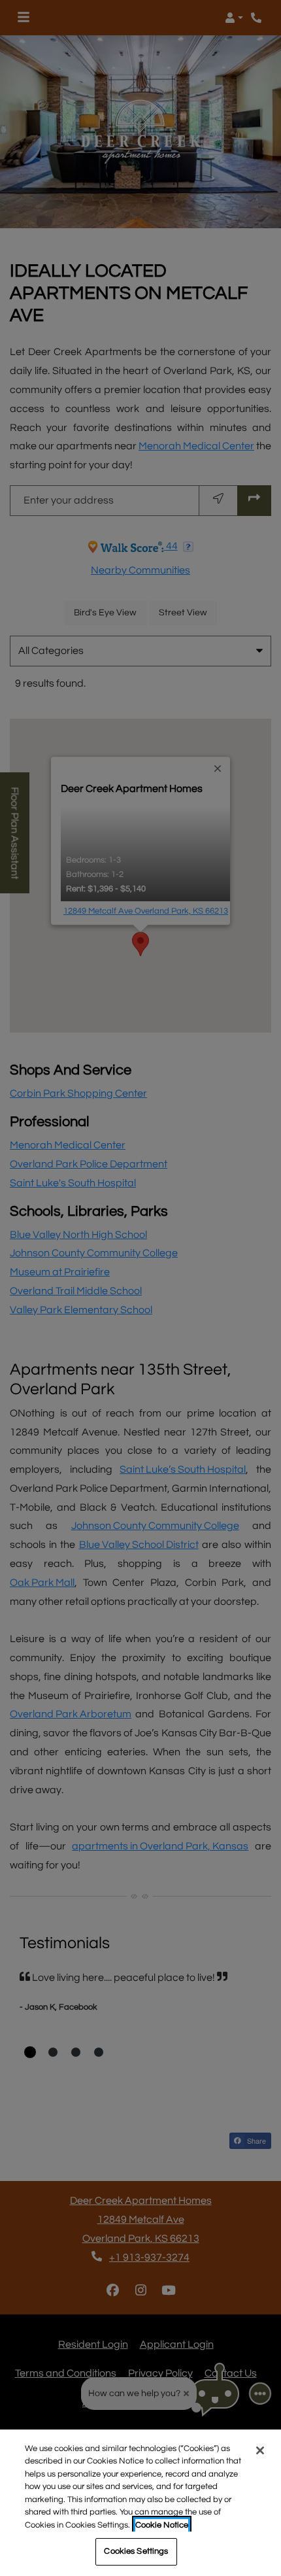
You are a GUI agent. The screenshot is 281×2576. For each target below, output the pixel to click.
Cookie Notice (162, 2525)
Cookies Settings (136, 2551)
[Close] (260, 2450)
